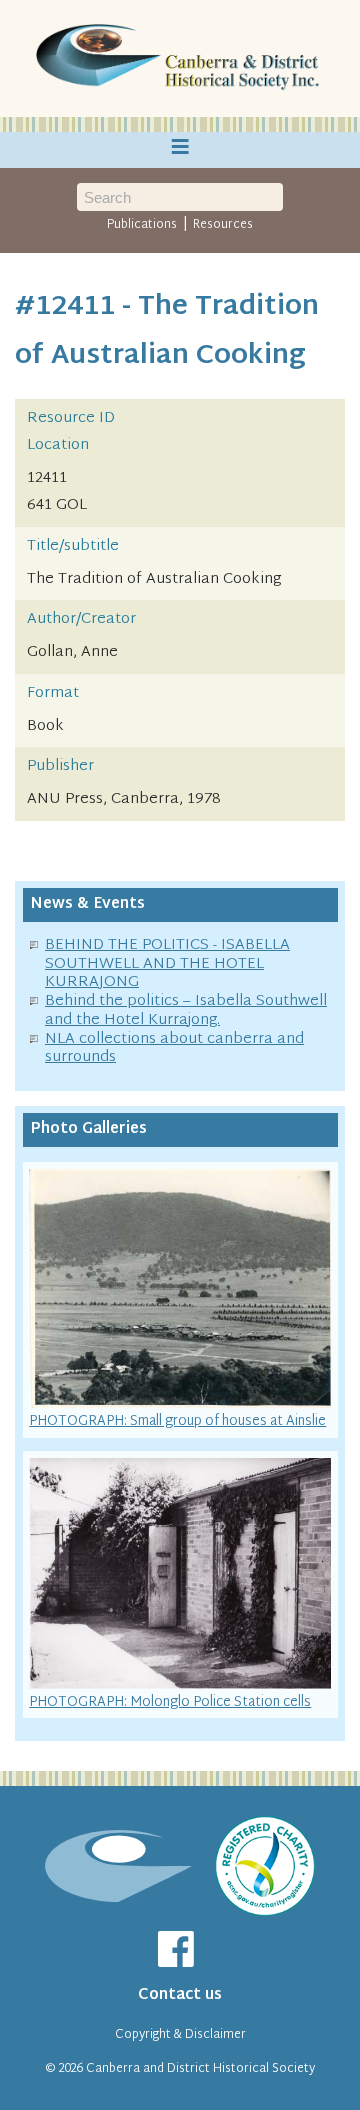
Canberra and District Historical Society (200, 2069)
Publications (142, 225)
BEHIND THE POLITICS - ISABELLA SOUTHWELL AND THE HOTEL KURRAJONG (167, 964)
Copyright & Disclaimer (180, 2035)
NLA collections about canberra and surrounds (174, 1049)
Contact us (180, 1995)
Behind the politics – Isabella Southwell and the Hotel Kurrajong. (186, 1011)
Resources (223, 225)
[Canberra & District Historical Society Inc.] (180, 59)
